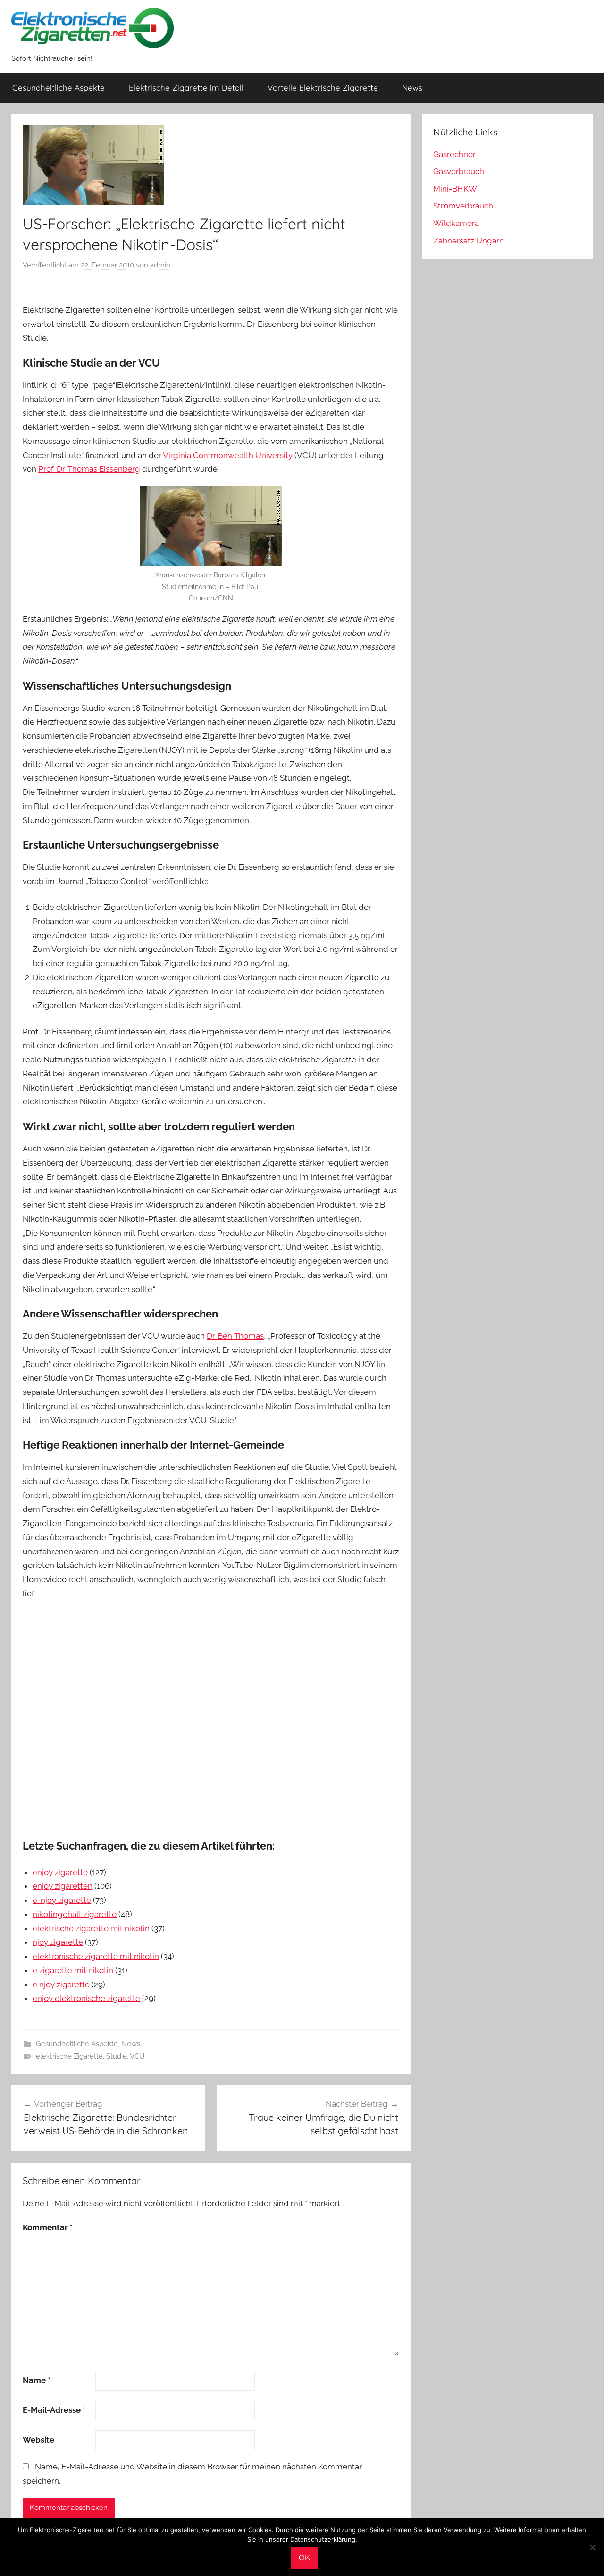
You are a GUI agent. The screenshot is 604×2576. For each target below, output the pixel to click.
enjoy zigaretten (63, 1886)
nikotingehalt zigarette (75, 1914)
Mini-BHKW (455, 189)
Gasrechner (454, 154)
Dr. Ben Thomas (235, 1336)
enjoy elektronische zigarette (86, 1998)
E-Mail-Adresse (54, 2410)
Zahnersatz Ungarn (469, 241)
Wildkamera (456, 223)
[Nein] (592, 2547)
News (412, 88)
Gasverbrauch (459, 171)
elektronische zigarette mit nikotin (96, 1956)
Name (37, 2380)
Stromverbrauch (463, 206)
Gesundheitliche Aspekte (59, 88)
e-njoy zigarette (62, 1900)
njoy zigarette (58, 1942)
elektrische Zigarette (69, 2056)
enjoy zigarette (60, 1872)
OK (304, 2558)
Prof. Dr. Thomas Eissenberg (89, 469)
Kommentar (48, 2227)
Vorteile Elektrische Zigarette (323, 88)
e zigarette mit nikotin (73, 1970)
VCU (137, 2056)
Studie (117, 2056)
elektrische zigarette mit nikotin (91, 1928)
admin (160, 265)
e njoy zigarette (61, 1984)
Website (38, 2440)
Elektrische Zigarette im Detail (186, 88)
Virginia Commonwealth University (228, 455)
